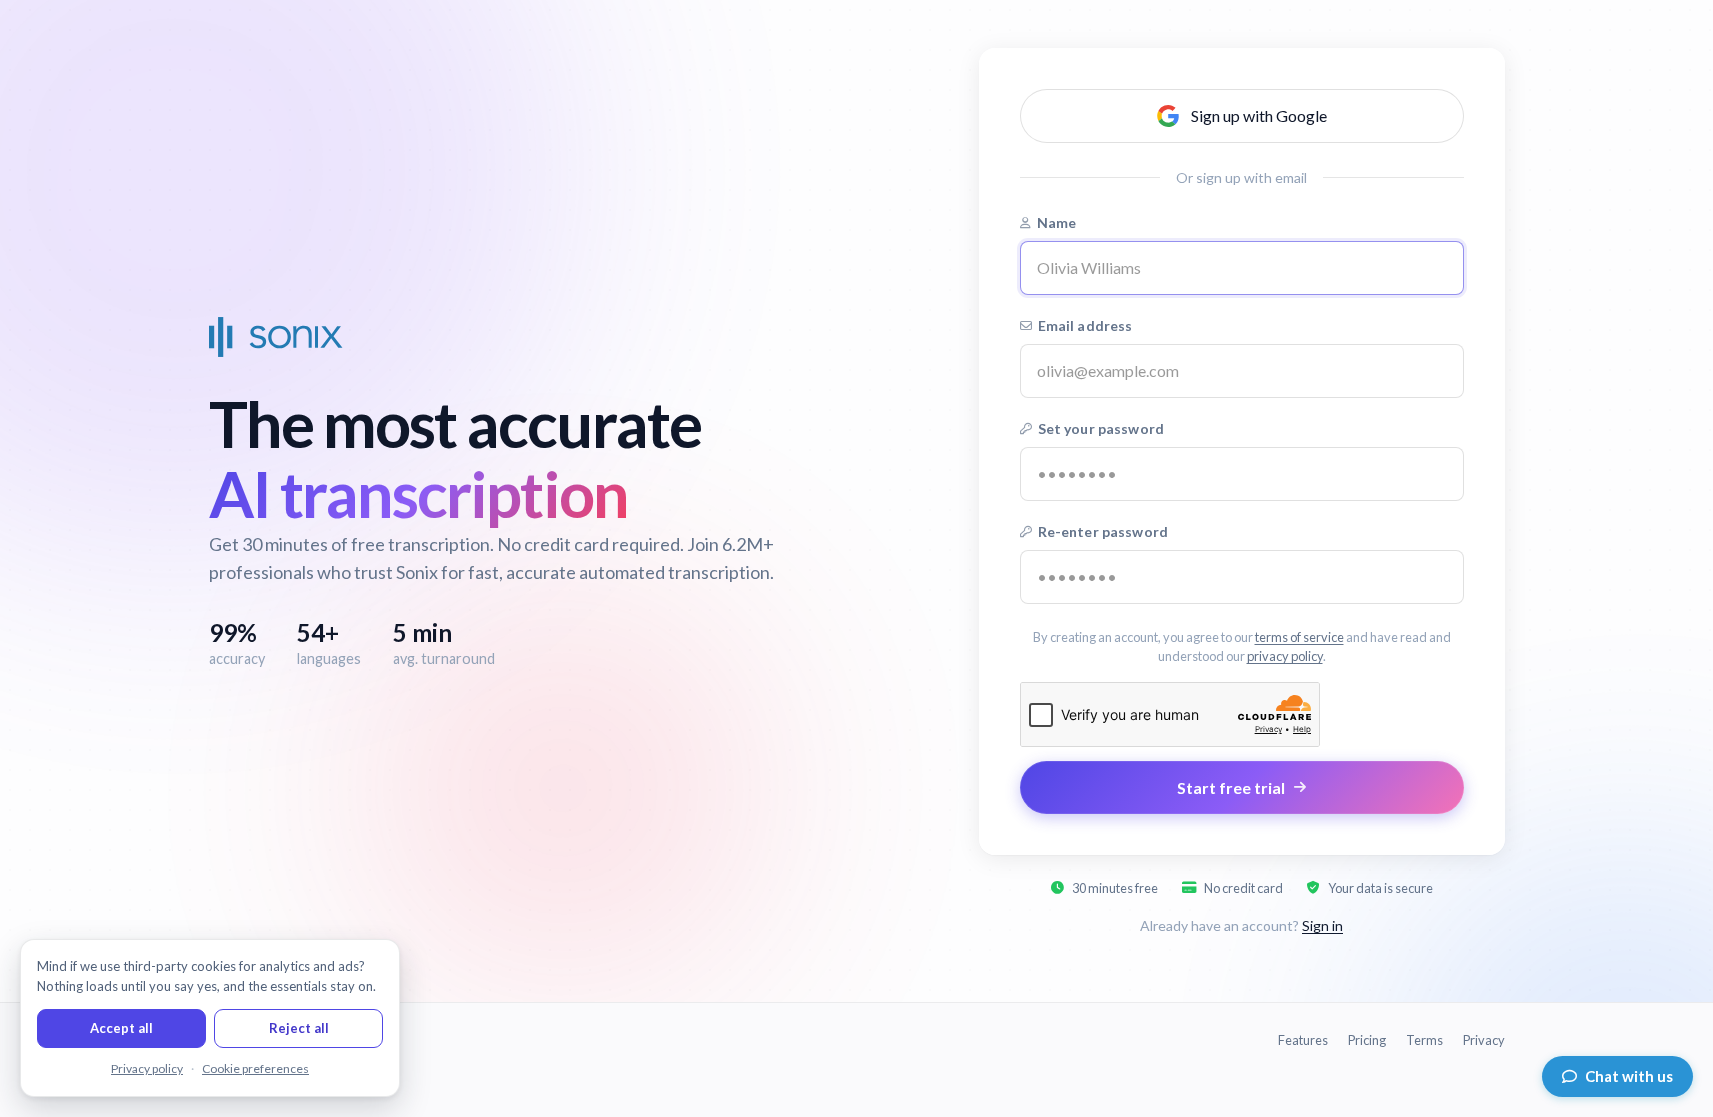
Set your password (1101, 428)
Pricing (1367, 1040)
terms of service (1299, 637)
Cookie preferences (255, 1068)
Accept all (121, 1028)
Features (1303, 1040)
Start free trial (1231, 787)
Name (1057, 222)
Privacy (1484, 1040)
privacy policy (1285, 656)
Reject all (299, 1028)
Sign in (1322, 925)
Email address (1085, 325)
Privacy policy (147, 1068)
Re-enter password (1103, 531)
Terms (1424, 1040)
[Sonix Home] (276, 337)
